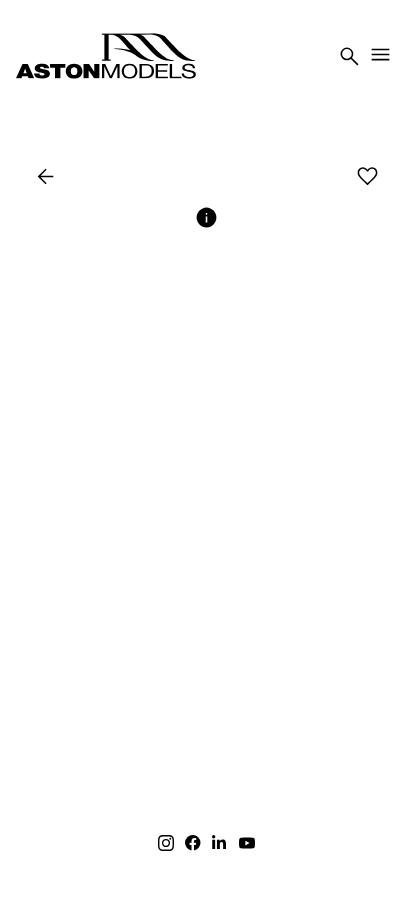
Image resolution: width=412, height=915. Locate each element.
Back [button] (75, 177)
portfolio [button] (175, 177)
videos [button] (263, 177)
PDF (322, 177)
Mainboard (239, 884)
